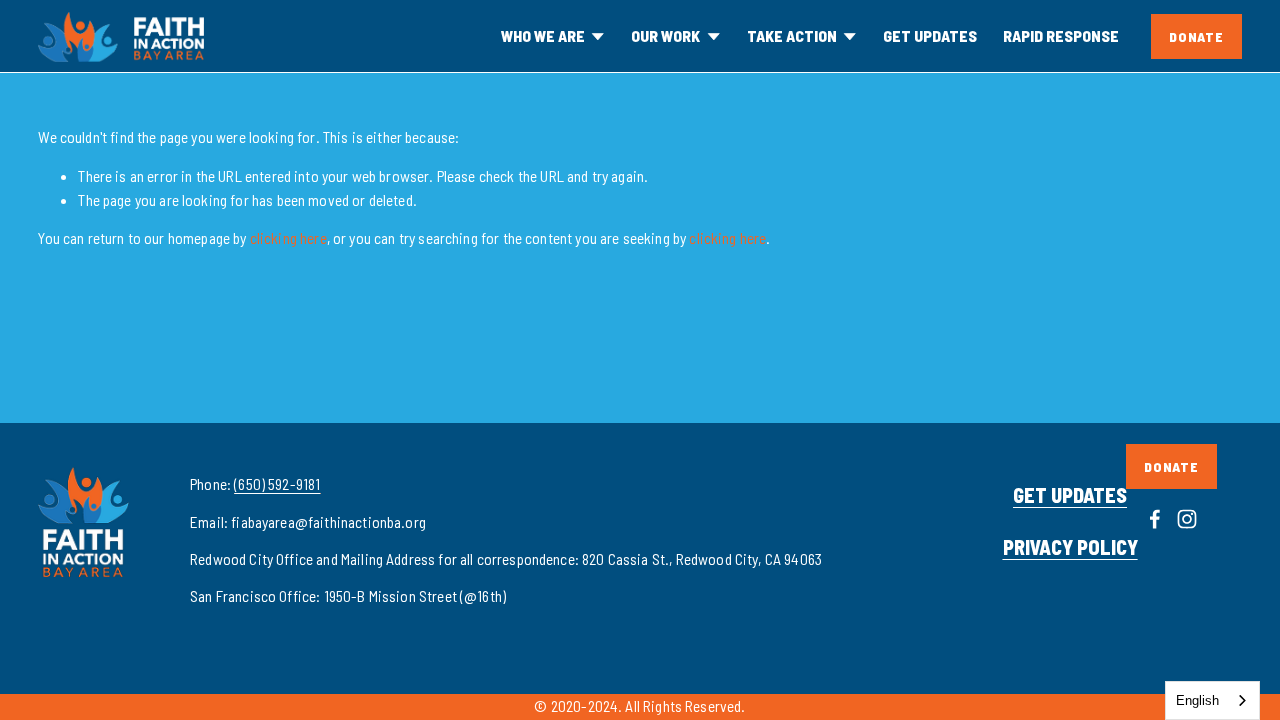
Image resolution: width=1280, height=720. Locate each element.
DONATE (1196, 36)
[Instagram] (1187, 519)
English (1197, 700)
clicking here (288, 237)
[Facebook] (1155, 519)
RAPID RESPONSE (1061, 35)
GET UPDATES (930, 35)
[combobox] (1212, 700)
